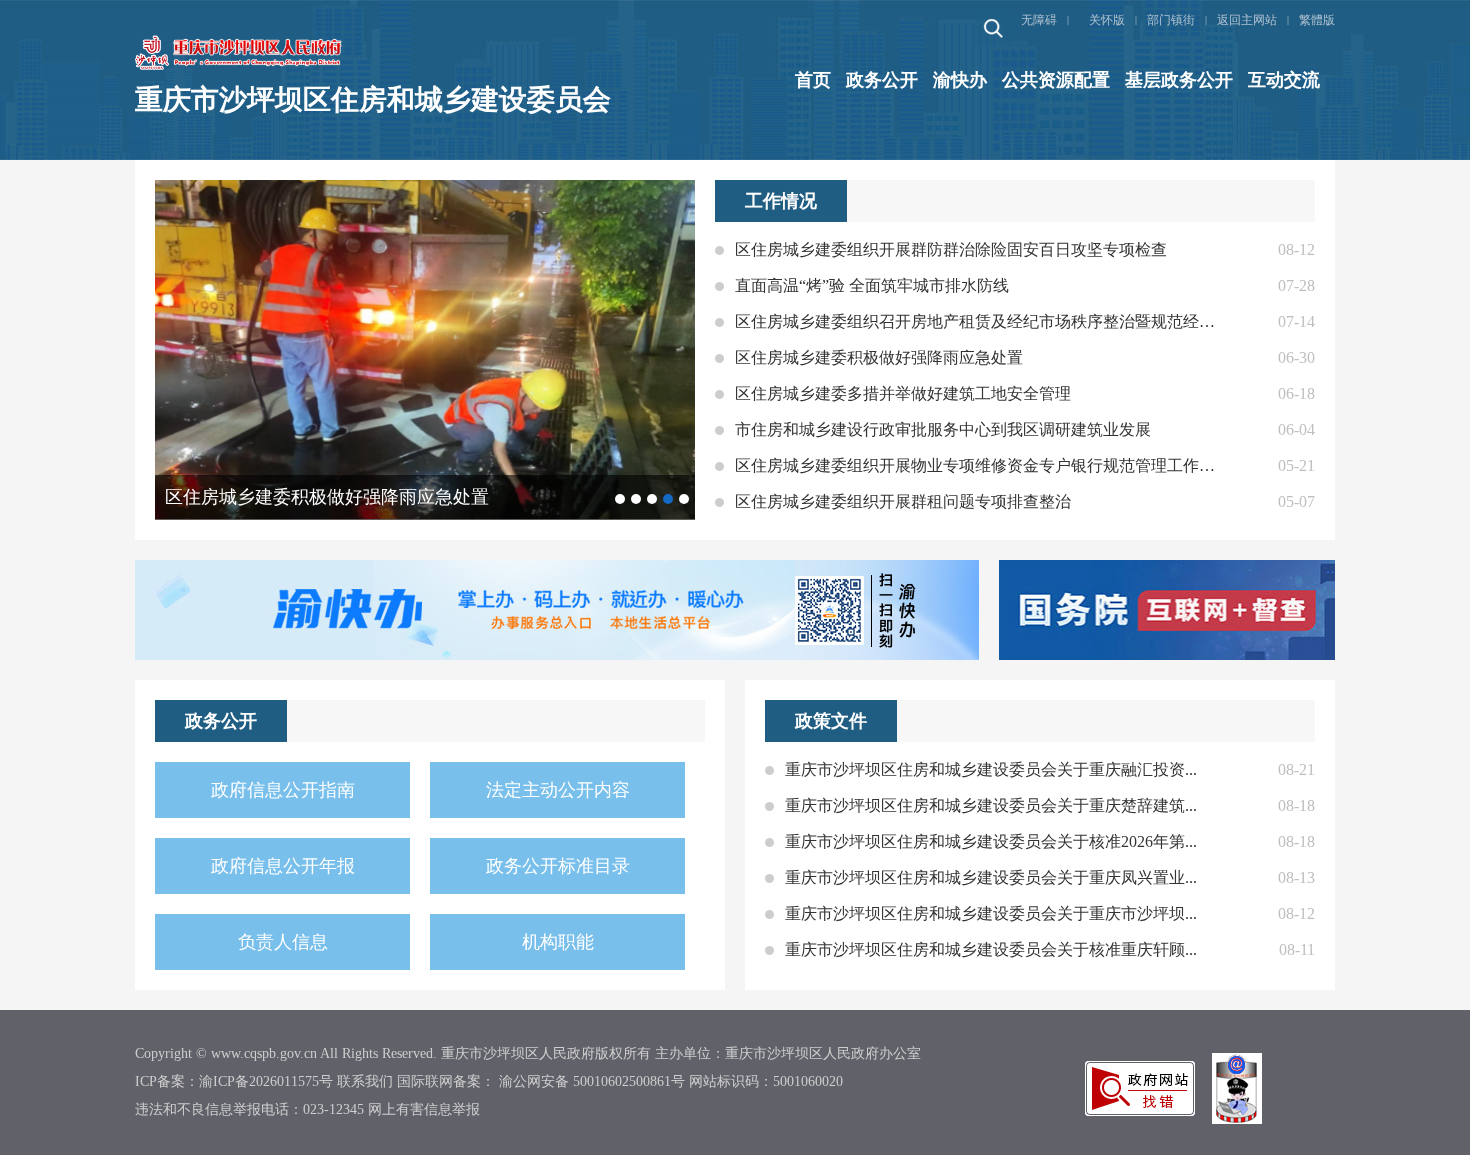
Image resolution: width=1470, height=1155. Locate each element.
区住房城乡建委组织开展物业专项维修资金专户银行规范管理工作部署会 (975, 465)
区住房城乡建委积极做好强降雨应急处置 (879, 357)
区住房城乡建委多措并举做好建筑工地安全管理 (903, 393)
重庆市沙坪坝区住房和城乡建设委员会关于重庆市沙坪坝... (991, 913)
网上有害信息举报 (424, 1109)
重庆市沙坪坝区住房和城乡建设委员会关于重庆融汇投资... (991, 769)
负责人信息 (283, 942)
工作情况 (781, 201)
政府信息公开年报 (283, 866)
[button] (620, 499)
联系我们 (365, 1081)
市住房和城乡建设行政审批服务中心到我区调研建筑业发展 (943, 429)
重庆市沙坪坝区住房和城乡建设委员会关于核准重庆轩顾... (991, 949)
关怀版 (1107, 20)
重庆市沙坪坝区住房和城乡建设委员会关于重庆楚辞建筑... (991, 805)
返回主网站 (1247, 20)
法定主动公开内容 (558, 790)
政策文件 (831, 721)
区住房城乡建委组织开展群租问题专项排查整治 (903, 501)
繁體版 (1317, 20)
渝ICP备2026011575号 (266, 1081)
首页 (813, 80)
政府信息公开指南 (283, 790)
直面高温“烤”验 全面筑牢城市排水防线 (872, 285)
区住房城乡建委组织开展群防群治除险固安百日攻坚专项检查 (951, 249)
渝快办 (960, 80)
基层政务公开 (1179, 80)
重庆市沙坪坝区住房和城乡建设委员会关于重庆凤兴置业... (991, 877)
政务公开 (882, 80)
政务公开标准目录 (558, 866)
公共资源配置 (1056, 80)
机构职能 (558, 942)
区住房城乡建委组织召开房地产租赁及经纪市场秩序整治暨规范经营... (975, 321)
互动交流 (1284, 80)
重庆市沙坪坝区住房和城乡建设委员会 (373, 99)
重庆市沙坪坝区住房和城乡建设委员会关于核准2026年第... (991, 841)
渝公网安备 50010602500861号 (592, 1081)
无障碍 (1039, 20)
